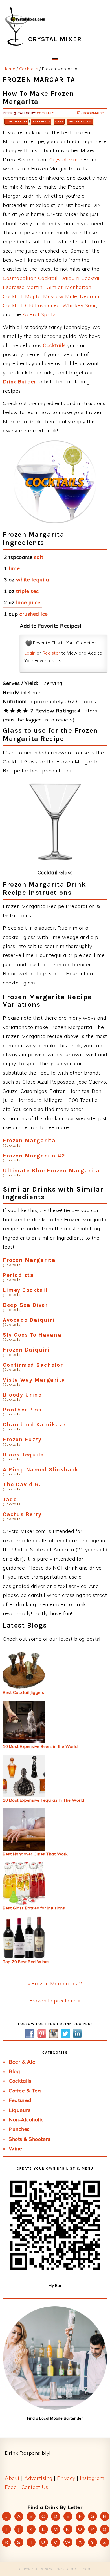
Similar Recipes (80, 121)
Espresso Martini (23, 287)
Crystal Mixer (66, 160)
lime (14, 568)
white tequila (33, 580)
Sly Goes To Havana (32, 1335)
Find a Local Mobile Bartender (55, 2418)
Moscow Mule (60, 296)
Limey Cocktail (25, 1290)
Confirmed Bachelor (33, 1365)
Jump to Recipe (16, 121)
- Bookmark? (92, 113)
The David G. (22, 1484)
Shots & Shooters (29, 2139)
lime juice (28, 602)
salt (39, 557)
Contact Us (35, 2487)
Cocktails (45, 113)
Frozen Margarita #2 (34, 1156)
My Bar (55, 2285)
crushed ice (34, 614)
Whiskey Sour (79, 305)
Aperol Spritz (39, 314)
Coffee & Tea (25, 2091)
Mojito (33, 296)
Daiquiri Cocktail (81, 278)
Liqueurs (20, 2110)
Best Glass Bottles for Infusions (34, 1908)
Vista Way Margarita (34, 1380)
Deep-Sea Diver (25, 1305)
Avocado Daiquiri (29, 1320)
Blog (14, 2071)
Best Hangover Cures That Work (35, 1854)
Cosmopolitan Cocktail (30, 278)
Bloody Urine (22, 1395)
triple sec (27, 591)
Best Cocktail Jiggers (24, 1692)
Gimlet (55, 287)
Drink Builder (19, 382)
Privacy (66, 2478)
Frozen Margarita (29, 1140)
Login (30, 653)
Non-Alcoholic (26, 2120)
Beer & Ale (22, 2062)
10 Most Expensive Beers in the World (40, 1746)
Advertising (38, 2478)
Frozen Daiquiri (26, 1350)
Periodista (18, 1275)
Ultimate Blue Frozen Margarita (51, 1171)
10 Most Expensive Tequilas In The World (44, 1800)
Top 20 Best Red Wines (26, 1962)
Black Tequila (24, 1455)
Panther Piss (22, 1410)
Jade (10, 1499)
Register (51, 653)
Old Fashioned (42, 305)
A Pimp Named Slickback (41, 1470)
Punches (19, 2129)
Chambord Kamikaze (34, 1425)
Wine (15, 2149)
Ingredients (41, 121)
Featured (20, 2100)
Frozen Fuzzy (22, 1439)
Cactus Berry (22, 1514)
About (12, 2478)
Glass (59, 121)
